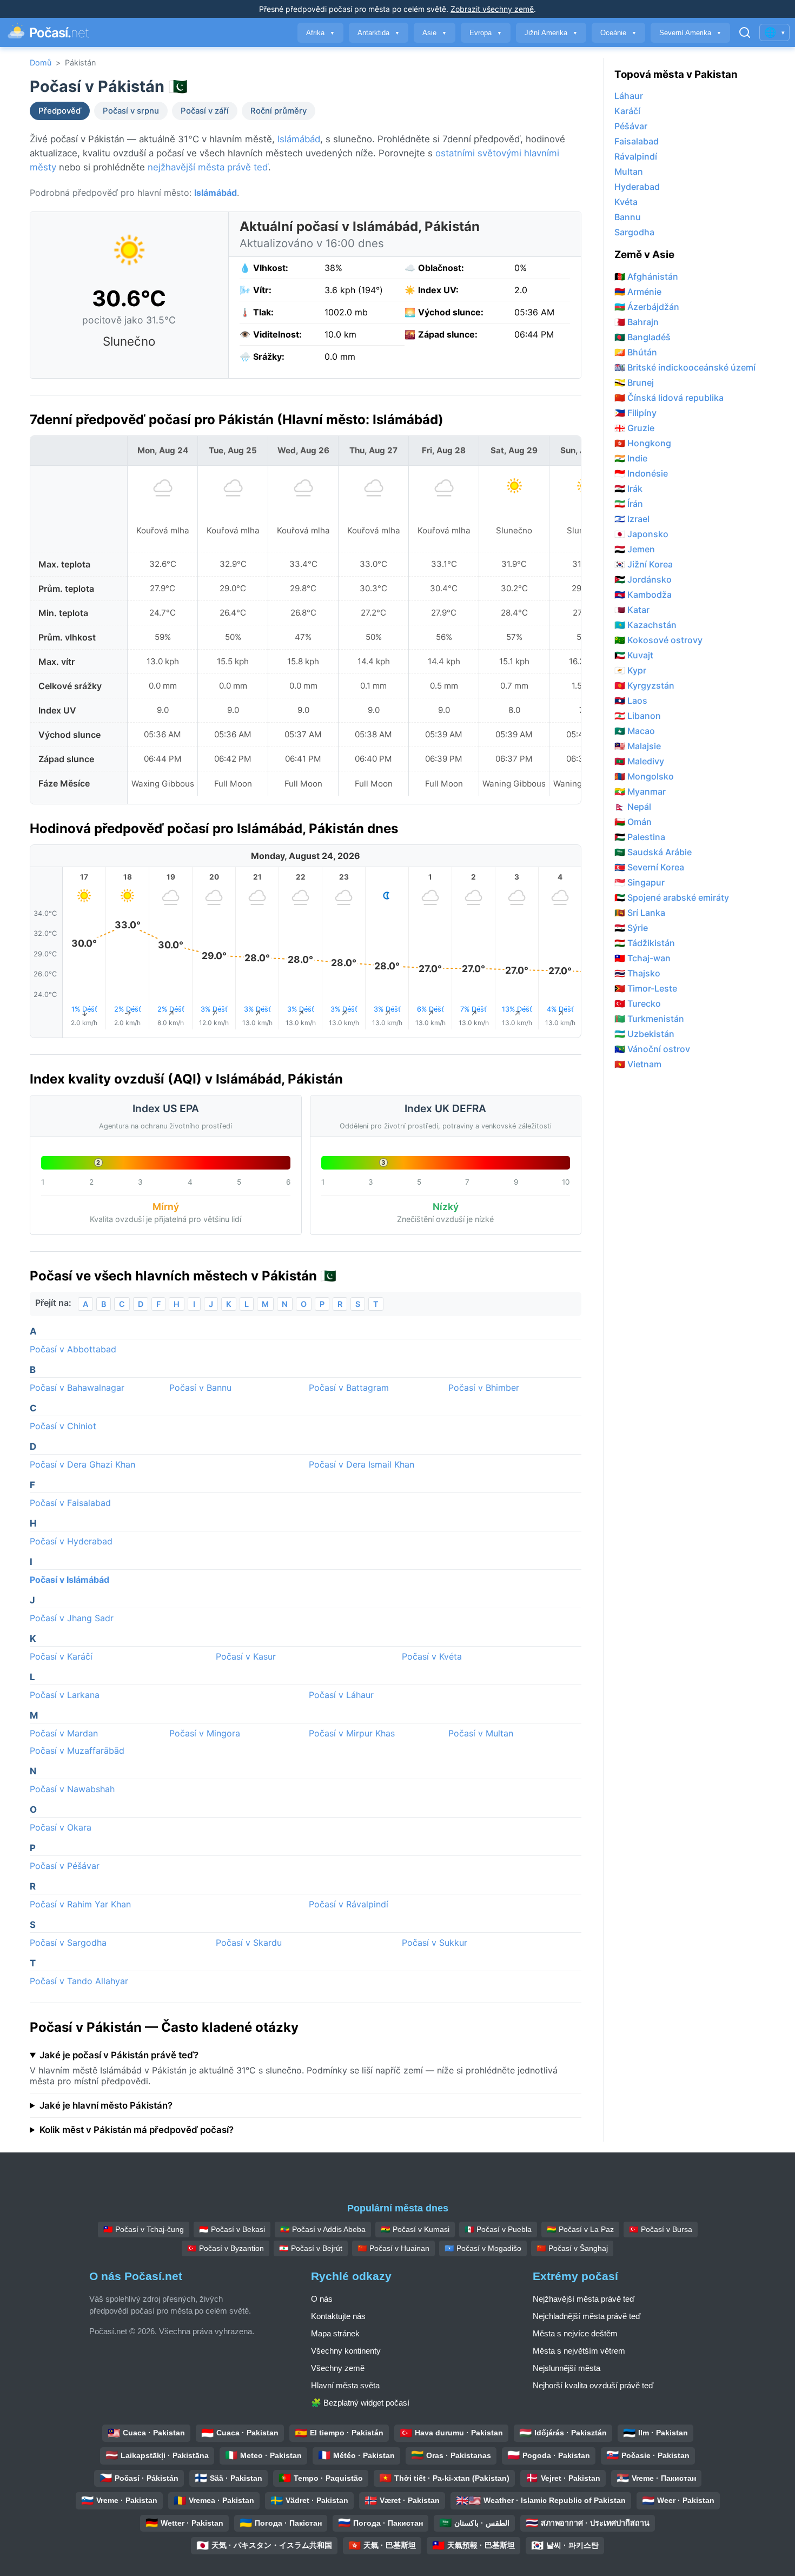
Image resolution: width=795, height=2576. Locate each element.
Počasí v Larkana (65, 1695)
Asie (435, 33)
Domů (41, 62)
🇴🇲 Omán (633, 822)
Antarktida (379, 33)
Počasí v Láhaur (341, 1695)
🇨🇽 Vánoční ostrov (652, 1049)
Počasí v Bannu (200, 1388)
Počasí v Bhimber (484, 1388)
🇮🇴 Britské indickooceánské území (685, 367)
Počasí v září (205, 111)
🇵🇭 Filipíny (635, 413)
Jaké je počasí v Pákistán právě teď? (119, 2055)
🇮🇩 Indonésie (641, 473)
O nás (322, 2299)
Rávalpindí (636, 156)
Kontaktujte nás (338, 2316)
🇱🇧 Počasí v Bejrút (311, 2248)
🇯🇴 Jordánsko (643, 579)
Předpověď (60, 111)
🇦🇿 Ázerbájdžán (647, 307)
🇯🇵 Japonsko (641, 534)
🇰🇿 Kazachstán (645, 625)
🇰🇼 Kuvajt (634, 655)
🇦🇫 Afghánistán (646, 276)
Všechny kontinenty (346, 2351)
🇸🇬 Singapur (640, 882)
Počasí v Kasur (246, 1656)
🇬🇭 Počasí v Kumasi (415, 2229)
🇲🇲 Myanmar (640, 791)
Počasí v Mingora (205, 1733)
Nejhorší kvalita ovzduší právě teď (593, 2385)
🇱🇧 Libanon (638, 716)
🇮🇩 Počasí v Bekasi (232, 2229)
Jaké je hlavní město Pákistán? (106, 2105)
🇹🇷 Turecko (638, 1003)
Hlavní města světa (345, 2385)
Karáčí (627, 111)
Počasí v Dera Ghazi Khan (82, 1464)
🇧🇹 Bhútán (636, 352)
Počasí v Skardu (249, 1943)
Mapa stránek (335, 2333)
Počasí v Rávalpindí (349, 1904)
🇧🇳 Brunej (634, 382)
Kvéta (626, 202)
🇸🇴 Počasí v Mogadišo (483, 2248)
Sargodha (634, 232)
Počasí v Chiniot (63, 1426)
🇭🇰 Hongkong (643, 443)
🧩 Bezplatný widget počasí (360, 2403)
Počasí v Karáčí (61, 1656)
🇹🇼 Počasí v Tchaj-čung (144, 2229)
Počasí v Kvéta (432, 1656)
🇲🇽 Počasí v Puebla (498, 2229)
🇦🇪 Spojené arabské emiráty (672, 897)
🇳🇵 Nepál (633, 807)
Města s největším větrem (579, 2351)
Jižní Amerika (551, 33)
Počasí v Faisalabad (70, 1503)
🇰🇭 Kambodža (643, 595)
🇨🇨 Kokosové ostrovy (658, 640)
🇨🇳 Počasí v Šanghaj (572, 2248)
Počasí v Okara (61, 1827)
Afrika (320, 33)
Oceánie (618, 33)
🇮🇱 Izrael (632, 519)
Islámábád (299, 139)
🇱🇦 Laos (631, 701)
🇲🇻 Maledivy (639, 761)
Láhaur (629, 96)
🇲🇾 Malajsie (638, 746)
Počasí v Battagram (349, 1388)
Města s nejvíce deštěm (575, 2333)
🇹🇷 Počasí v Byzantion (226, 2248)
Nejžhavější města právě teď (584, 2299)
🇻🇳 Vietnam (638, 1064)
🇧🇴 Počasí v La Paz (580, 2229)
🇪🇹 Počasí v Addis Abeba (323, 2229)
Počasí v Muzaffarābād (77, 1751)
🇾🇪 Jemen (635, 549)
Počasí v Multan (481, 1733)
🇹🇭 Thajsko (637, 973)
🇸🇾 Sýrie (631, 928)
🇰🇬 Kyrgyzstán (644, 685)
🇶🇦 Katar (632, 610)
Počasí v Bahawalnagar (77, 1388)
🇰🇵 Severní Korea (649, 867)
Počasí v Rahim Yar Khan (80, 1904)
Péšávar (631, 126)
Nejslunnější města (567, 2368)
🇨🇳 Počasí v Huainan (393, 2248)
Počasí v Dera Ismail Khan (362, 1464)
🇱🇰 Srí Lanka (640, 913)
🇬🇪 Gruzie (634, 428)
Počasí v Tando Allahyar (79, 1981)
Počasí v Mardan (64, 1733)
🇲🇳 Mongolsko (644, 776)
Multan (629, 171)
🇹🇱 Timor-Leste (646, 988)
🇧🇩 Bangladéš (642, 337)
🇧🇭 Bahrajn (637, 322)
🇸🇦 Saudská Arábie (653, 852)
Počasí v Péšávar (65, 1866)
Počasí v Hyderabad (71, 1541)
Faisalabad (637, 141)
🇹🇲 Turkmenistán (649, 1019)
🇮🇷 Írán (629, 504)
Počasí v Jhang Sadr (72, 1618)
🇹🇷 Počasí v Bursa (661, 2229)
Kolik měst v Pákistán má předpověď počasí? (137, 2130)
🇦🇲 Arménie (638, 292)
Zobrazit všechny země (492, 9)
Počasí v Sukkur (435, 1943)
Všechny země (338, 2368)
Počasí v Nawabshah (72, 1789)
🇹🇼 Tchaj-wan (642, 958)
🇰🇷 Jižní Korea (644, 564)
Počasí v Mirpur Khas (352, 1733)
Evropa (486, 33)
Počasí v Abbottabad (73, 1349)
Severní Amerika (690, 33)
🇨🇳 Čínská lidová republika (669, 398)
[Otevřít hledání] (745, 32)
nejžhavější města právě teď (208, 167)
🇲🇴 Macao (635, 731)
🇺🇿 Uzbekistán (644, 1034)
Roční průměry (279, 111)
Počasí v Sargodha (68, 1943)
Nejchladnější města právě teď (587, 2316)
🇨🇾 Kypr (630, 670)
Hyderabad (637, 187)
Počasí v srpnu (131, 111)
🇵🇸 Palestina (640, 837)
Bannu (628, 217)
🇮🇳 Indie (631, 458)
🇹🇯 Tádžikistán (645, 943)
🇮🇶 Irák (628, 488)
